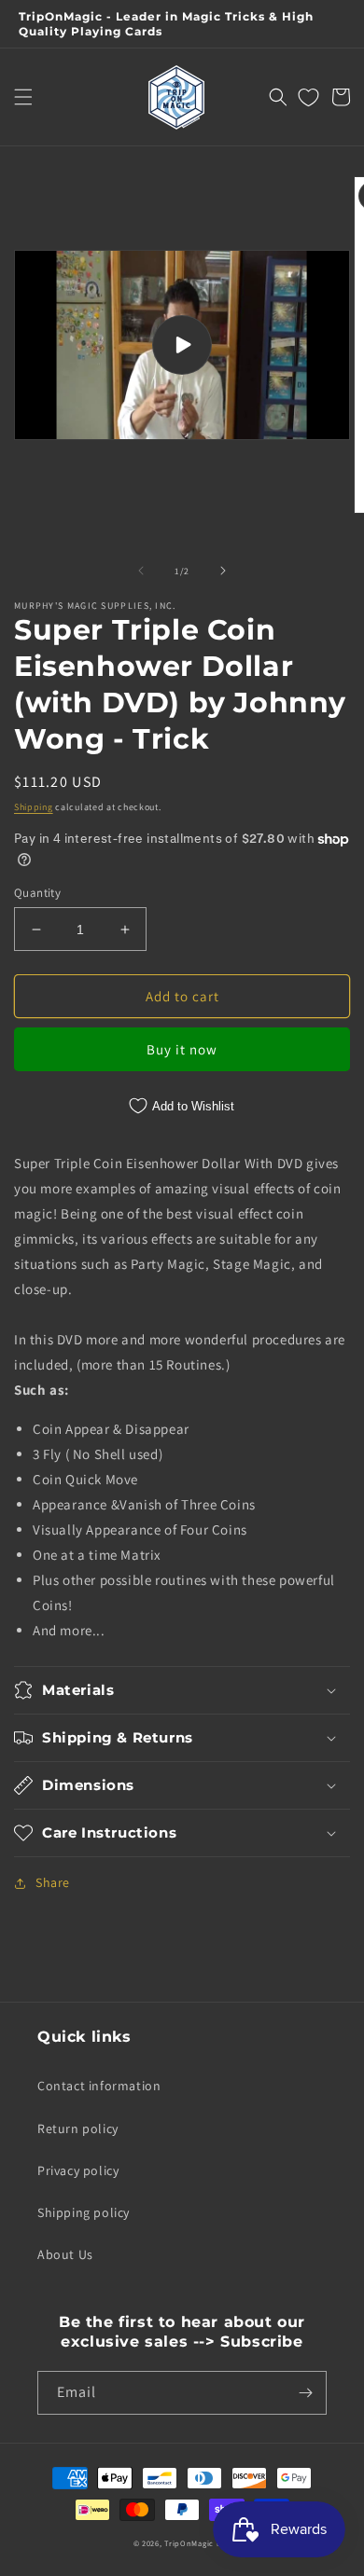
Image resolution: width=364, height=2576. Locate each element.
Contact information (99, 2086)
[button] (23, 97)
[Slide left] (141, 571)
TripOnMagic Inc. (197, 2543)
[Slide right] (223, 571)
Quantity (37, 893)
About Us (65, 2254)
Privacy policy (78, 2170)
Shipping (34, 807)
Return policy (78, 2128)
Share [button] (53, 1882)
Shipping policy (84, 2212)
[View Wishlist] (308, 97)
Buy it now (182, 1049)
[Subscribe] (305, 2393)
